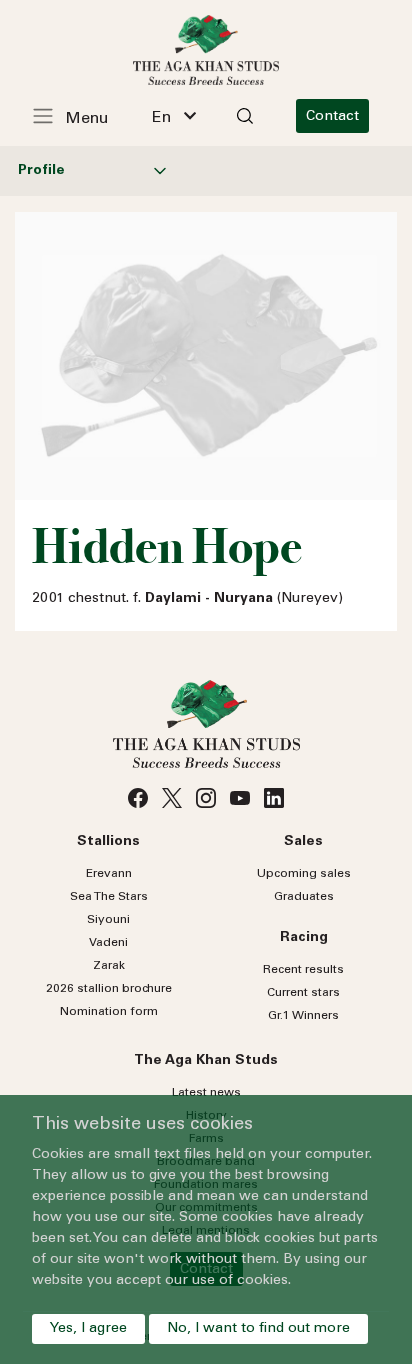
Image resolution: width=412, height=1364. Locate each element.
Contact (332, 117)
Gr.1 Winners (303, 1016)
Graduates (304, 897)
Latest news (206, 1093)
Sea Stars (109, 897)
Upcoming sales (304, 874)
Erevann (109, 874)
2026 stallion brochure (109, 989)
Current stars (303, 993)
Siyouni (108, 920)
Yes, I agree (88, 1329)
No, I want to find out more (258, 1329)
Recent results (303, 970)
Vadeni (108, 943)
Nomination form (109, 1012)
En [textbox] (161, 118)
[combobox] (174, 116)
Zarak (109, 966)
